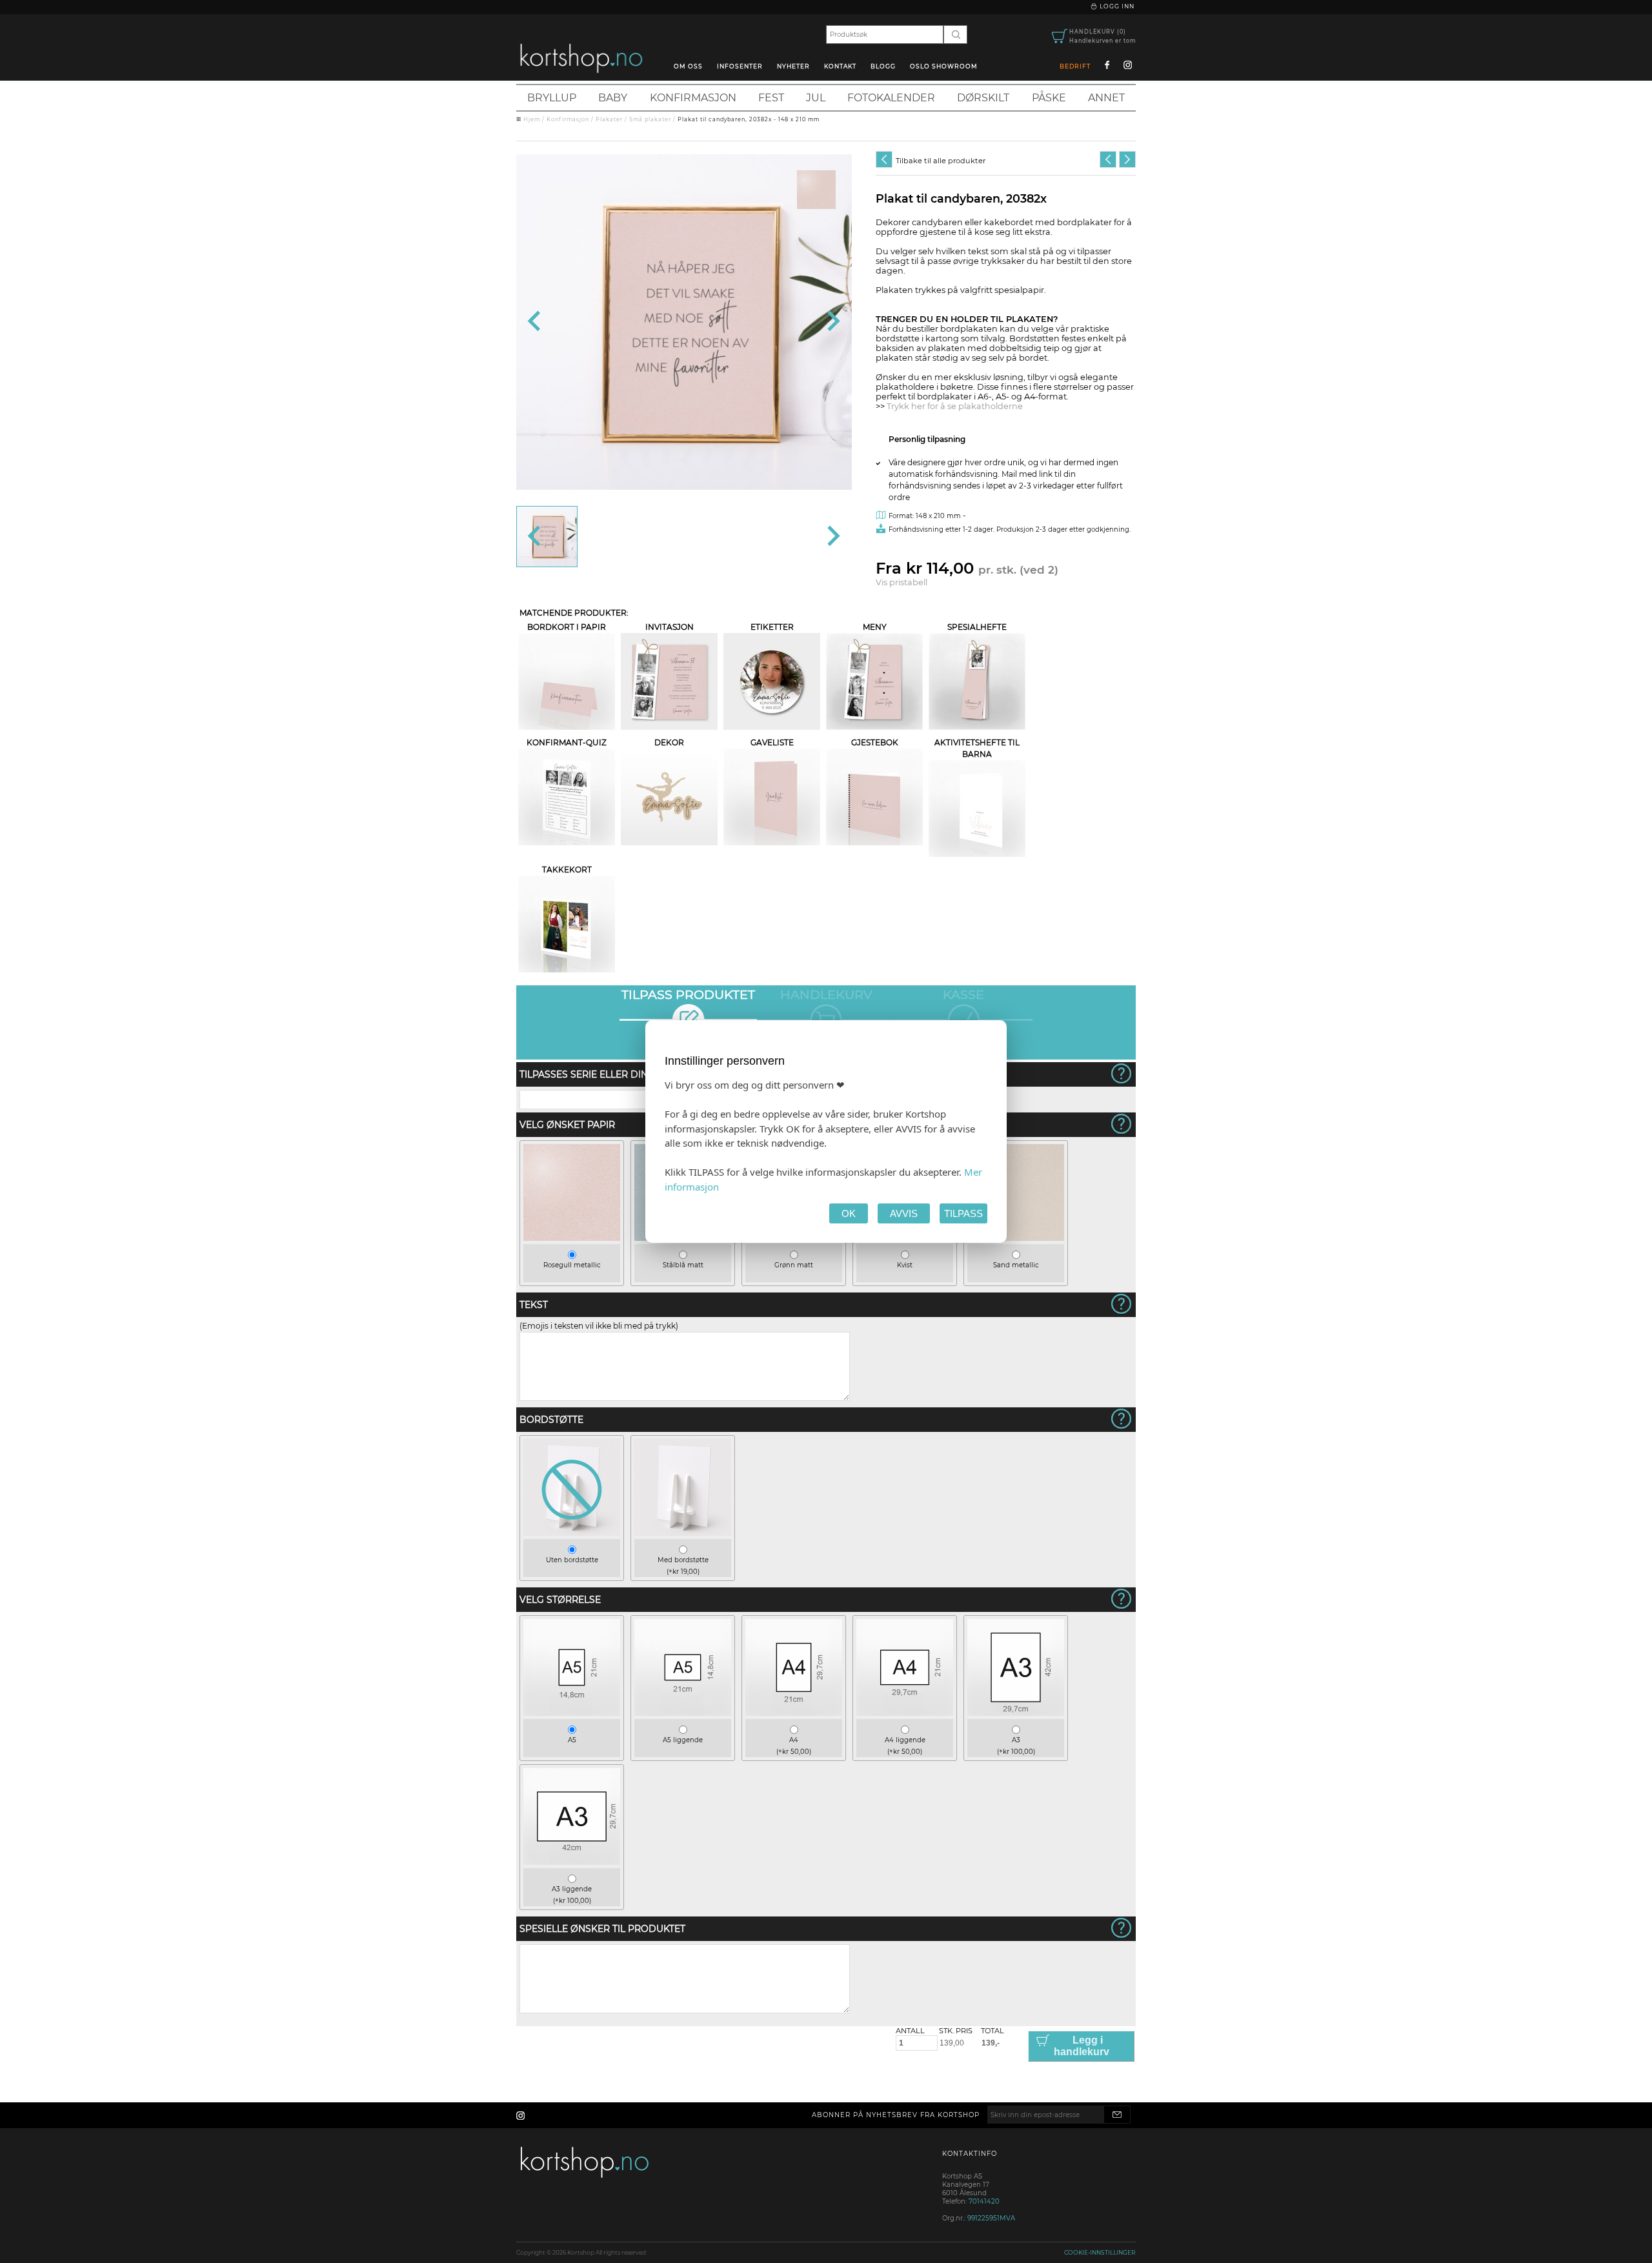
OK (849, 1213)
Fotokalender (891, 98)
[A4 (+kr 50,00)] (794, 1713)
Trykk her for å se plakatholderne (955, 406)
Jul (816, 98)
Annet (1106, 98)
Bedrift (1075, 66)
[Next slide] (832, 322)
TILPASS (963, 1213)
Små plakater (650, 119)
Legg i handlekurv (1082, 2046)
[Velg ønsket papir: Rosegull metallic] (816, 190)
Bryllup (552, 98)
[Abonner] (1117, 2115)
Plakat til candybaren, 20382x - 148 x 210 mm (749, 119)
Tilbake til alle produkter (941, 161)
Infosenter (740, 66)
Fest (771, 98)
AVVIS (904, 1213)
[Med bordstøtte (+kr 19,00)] (683, 1533)
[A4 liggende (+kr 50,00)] (905, 1713)
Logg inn (1116, 6)
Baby (613, 98)
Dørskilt (983, 98)
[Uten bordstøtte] (572, 1533)
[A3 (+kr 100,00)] (1016, 1713)
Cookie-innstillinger (1100, 2252)
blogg (883, 66)
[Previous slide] (535, 322)
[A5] (572, 1713)
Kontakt (840, 66)
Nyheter (793, 66)
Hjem (532, 119)
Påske (1049, 98)
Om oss (688, 66)
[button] (547, 537)
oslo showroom (944, 66)
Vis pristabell (902, 582)
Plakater (609, 119)
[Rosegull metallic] (572, 1238)
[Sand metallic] (1016, 1238)
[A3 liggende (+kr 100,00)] (572, 1862)
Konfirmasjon (693, 98)
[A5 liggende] (683, 1713)
